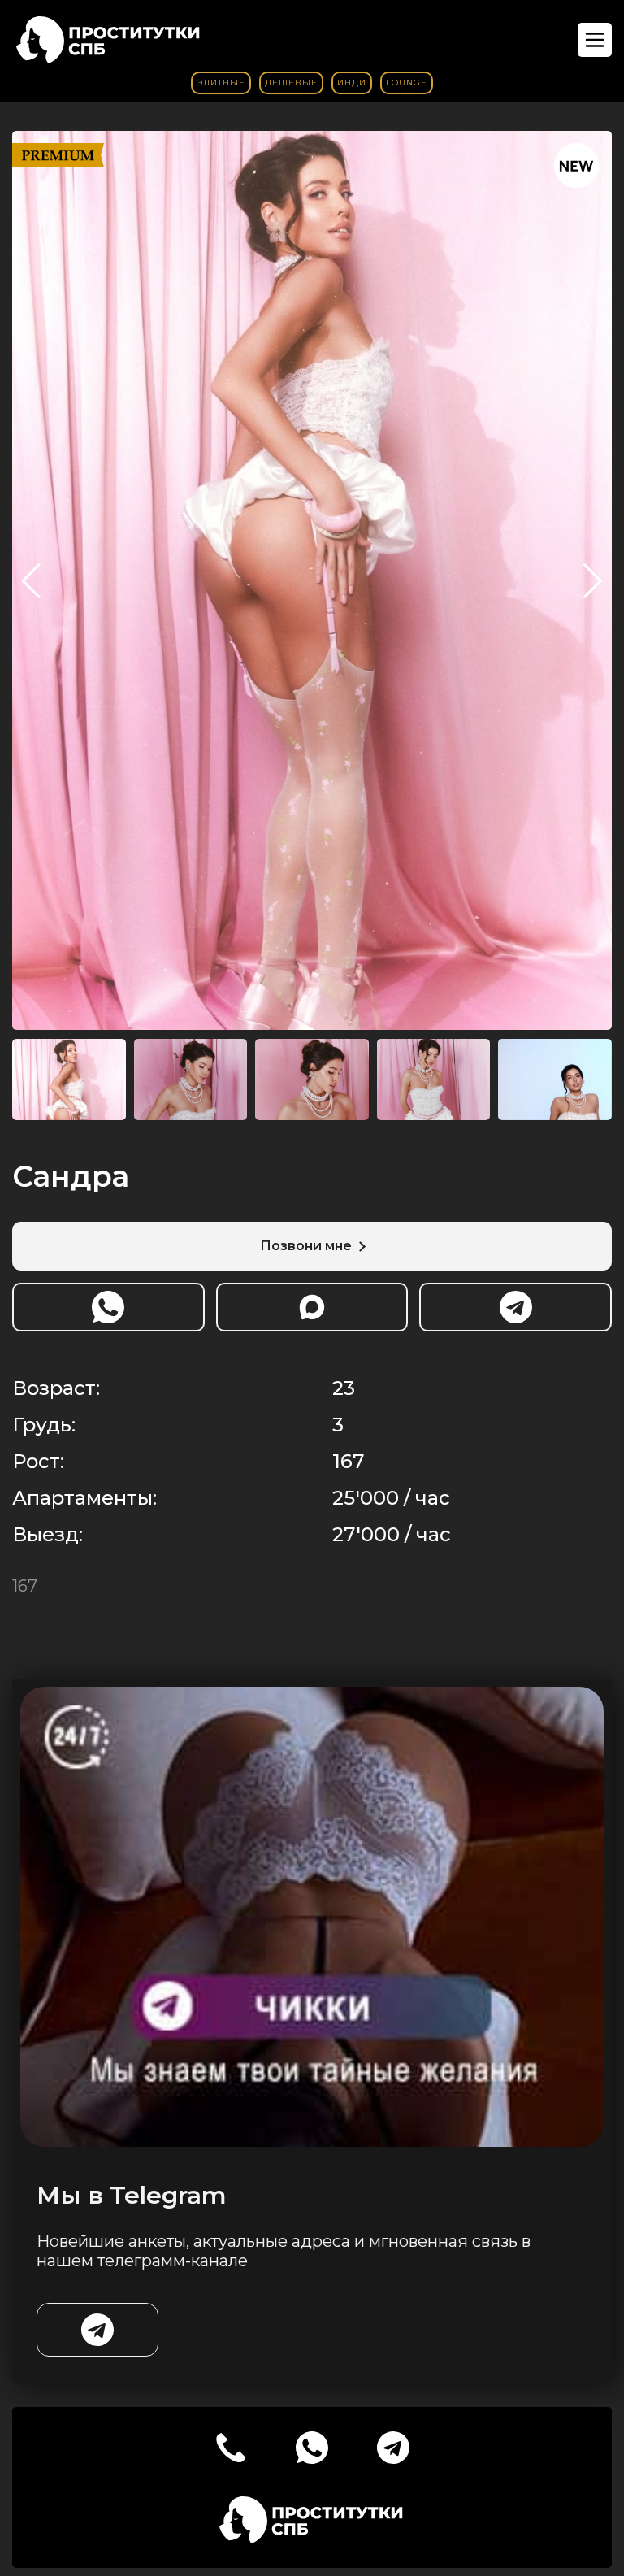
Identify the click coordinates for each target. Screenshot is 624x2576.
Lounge (407, 83)
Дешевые (291, 83)
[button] (593, 581)
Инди (352, 83)
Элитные (221, 83)
